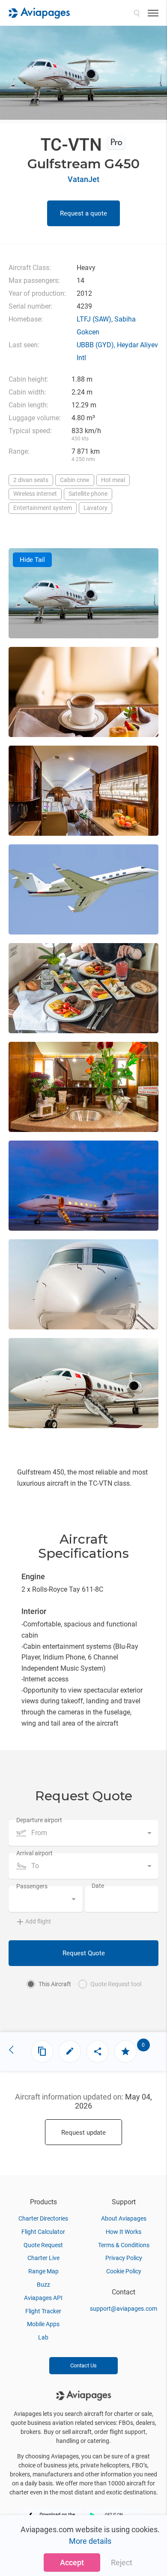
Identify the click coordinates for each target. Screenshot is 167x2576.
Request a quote (83, 213)
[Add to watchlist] (125, 2051)
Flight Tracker (43, 2311)
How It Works (124, 2232)
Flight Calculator (43, 2232)
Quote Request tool (116, 1984)
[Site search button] (137, 13)
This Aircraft (55, 1984)
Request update (83, 2133)
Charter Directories (43, 2218)
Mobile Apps (43, 2324)
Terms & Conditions (124, 2245)
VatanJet (83, 179)
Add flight (38, 1921)
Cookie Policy (124, 2271)
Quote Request (43, 2245)
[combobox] (83, 1833)
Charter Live (43, 2258)
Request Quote (84, 1953)
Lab (43, 2337)
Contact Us (83, 2365)
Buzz (43, 2285)
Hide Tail (32, 560)
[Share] (98, 2051)
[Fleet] (42, 2051)
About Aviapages (124, 2218)
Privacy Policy (124, 2258)
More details (90, 2541)
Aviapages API (43, 2298)
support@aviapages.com (124, 2309)
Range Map (43, 2271)
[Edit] (70, 2051)
